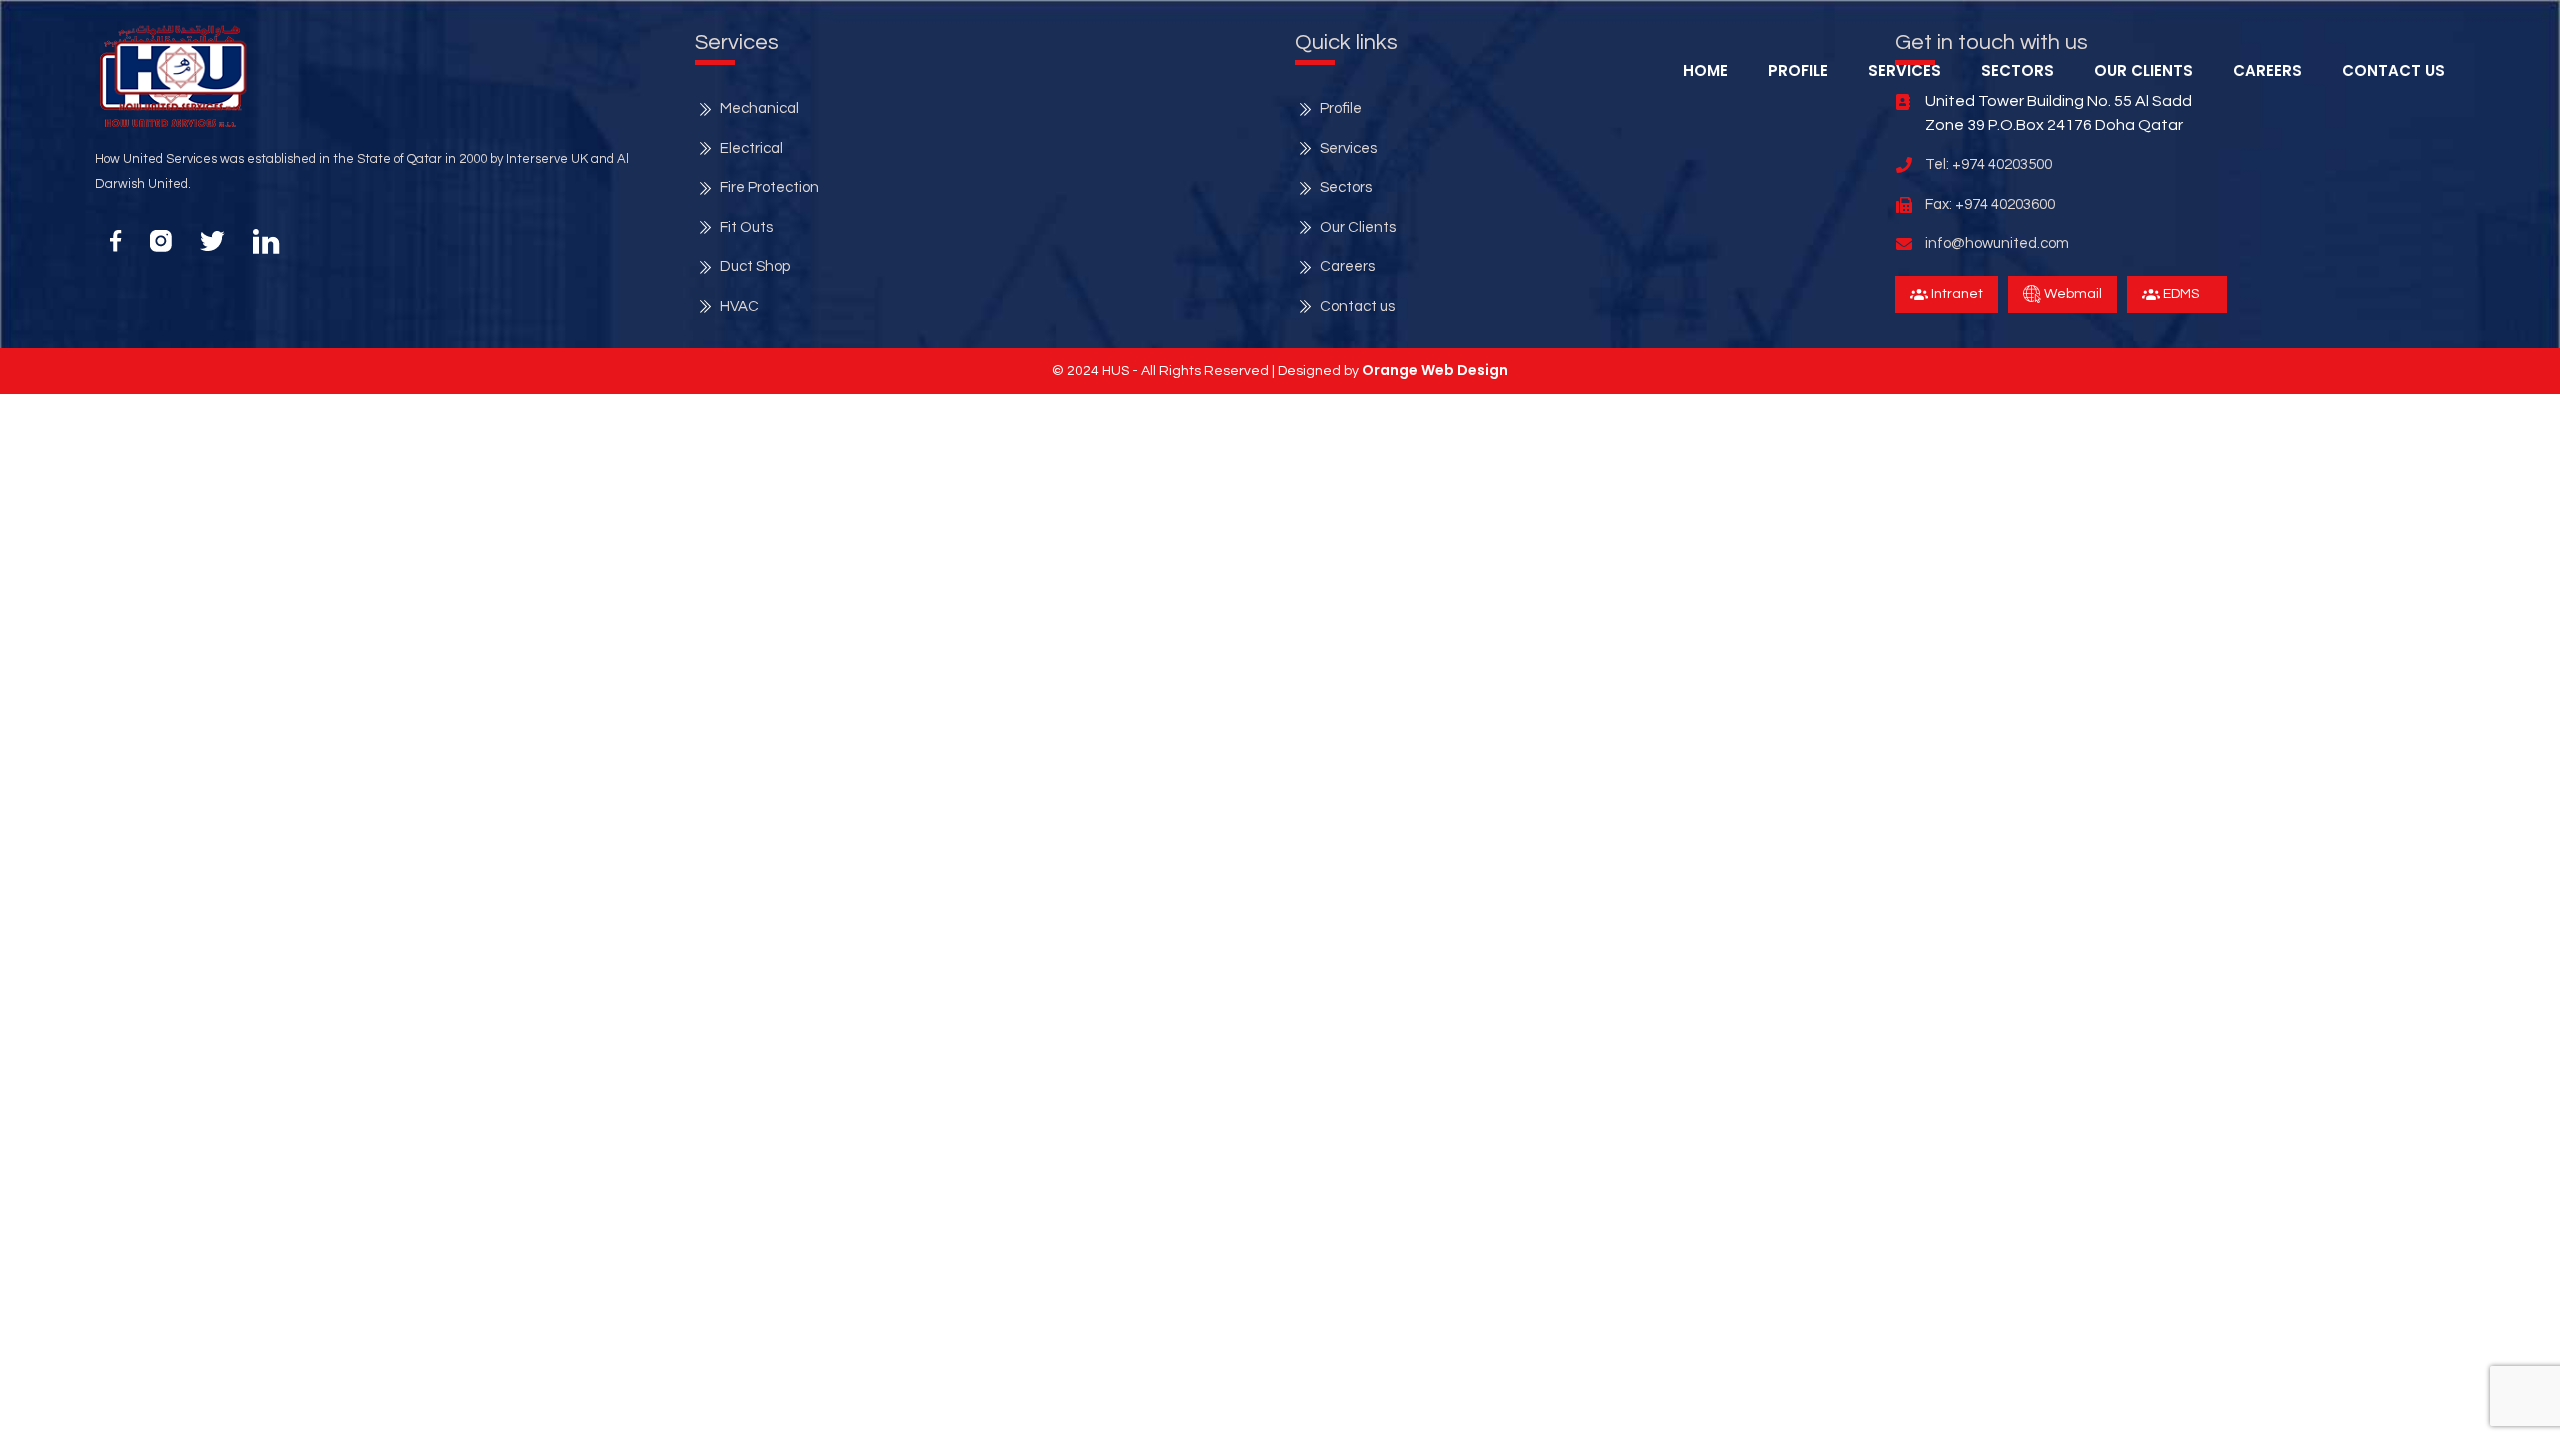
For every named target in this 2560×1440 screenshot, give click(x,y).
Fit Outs (746, 227)
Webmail (2071, 294)
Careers (2267, 70)
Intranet (1955, 294)
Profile (1798, 70)
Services (1348, 148)
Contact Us (2393, 70)
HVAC (739, 306)
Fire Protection (769, 187)
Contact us (1357, 306)
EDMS (2179, 294)
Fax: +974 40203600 (1990, 204)
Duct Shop (755, 266)
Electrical (751, 148)
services (1904, 70)
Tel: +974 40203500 (1988, 164)
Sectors (2017, 70)
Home (1705, 70)
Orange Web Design (1435, 370)
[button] (180, 67)
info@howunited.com (1997, 243)
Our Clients (2143, 70)
